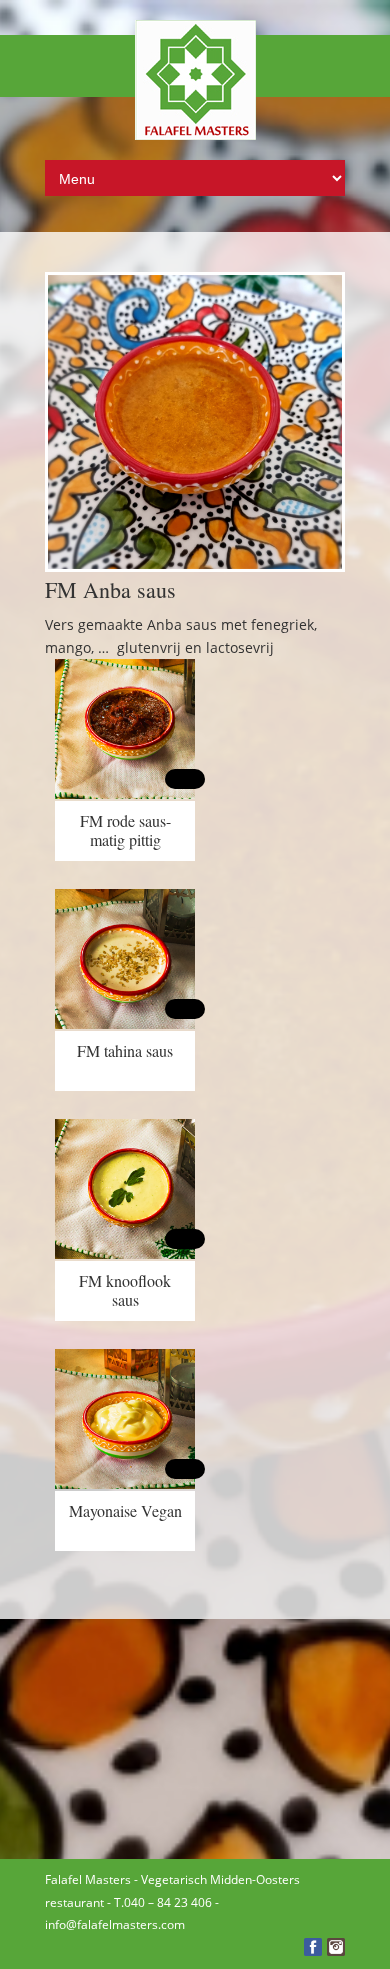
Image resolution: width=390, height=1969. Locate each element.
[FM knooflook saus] (125, 1253)
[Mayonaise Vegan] (125, 1483)
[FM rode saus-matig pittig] (125, 793)
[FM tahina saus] (125, 1023)
